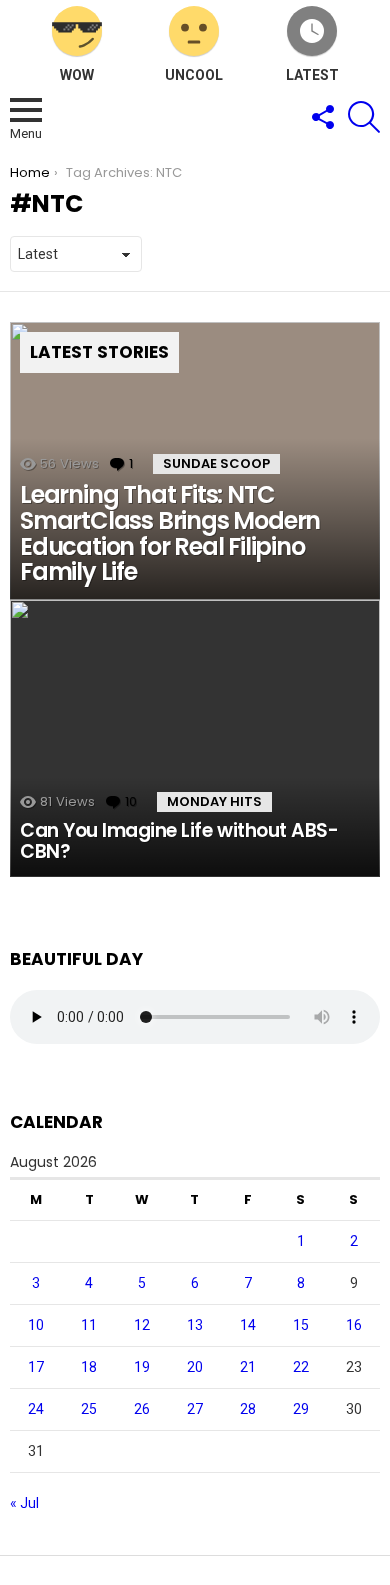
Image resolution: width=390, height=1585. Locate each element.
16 (354, 1325)
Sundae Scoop (216, 463)
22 (301, 1367)
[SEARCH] (364, 117)
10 (36, 1325)
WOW (77, 75)
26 (142, 1409)
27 (195, 1409)
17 (36, 1367)
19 (142, 1367)
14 (248, 1325)
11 (89, 1325)
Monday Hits (214, 801)
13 (195, 1325)
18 (89, 1367)
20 (195, 1367)
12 (142, 1325)
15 (301, 1325)
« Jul (24, 1503)
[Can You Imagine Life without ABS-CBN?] (195, 739)
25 (89, 1409)
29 (301, 1409)
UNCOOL (194, 75)
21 (248, 1367)
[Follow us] (322, 117)
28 (248, 1409)
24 (36, 1409)
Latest (312, 75)
